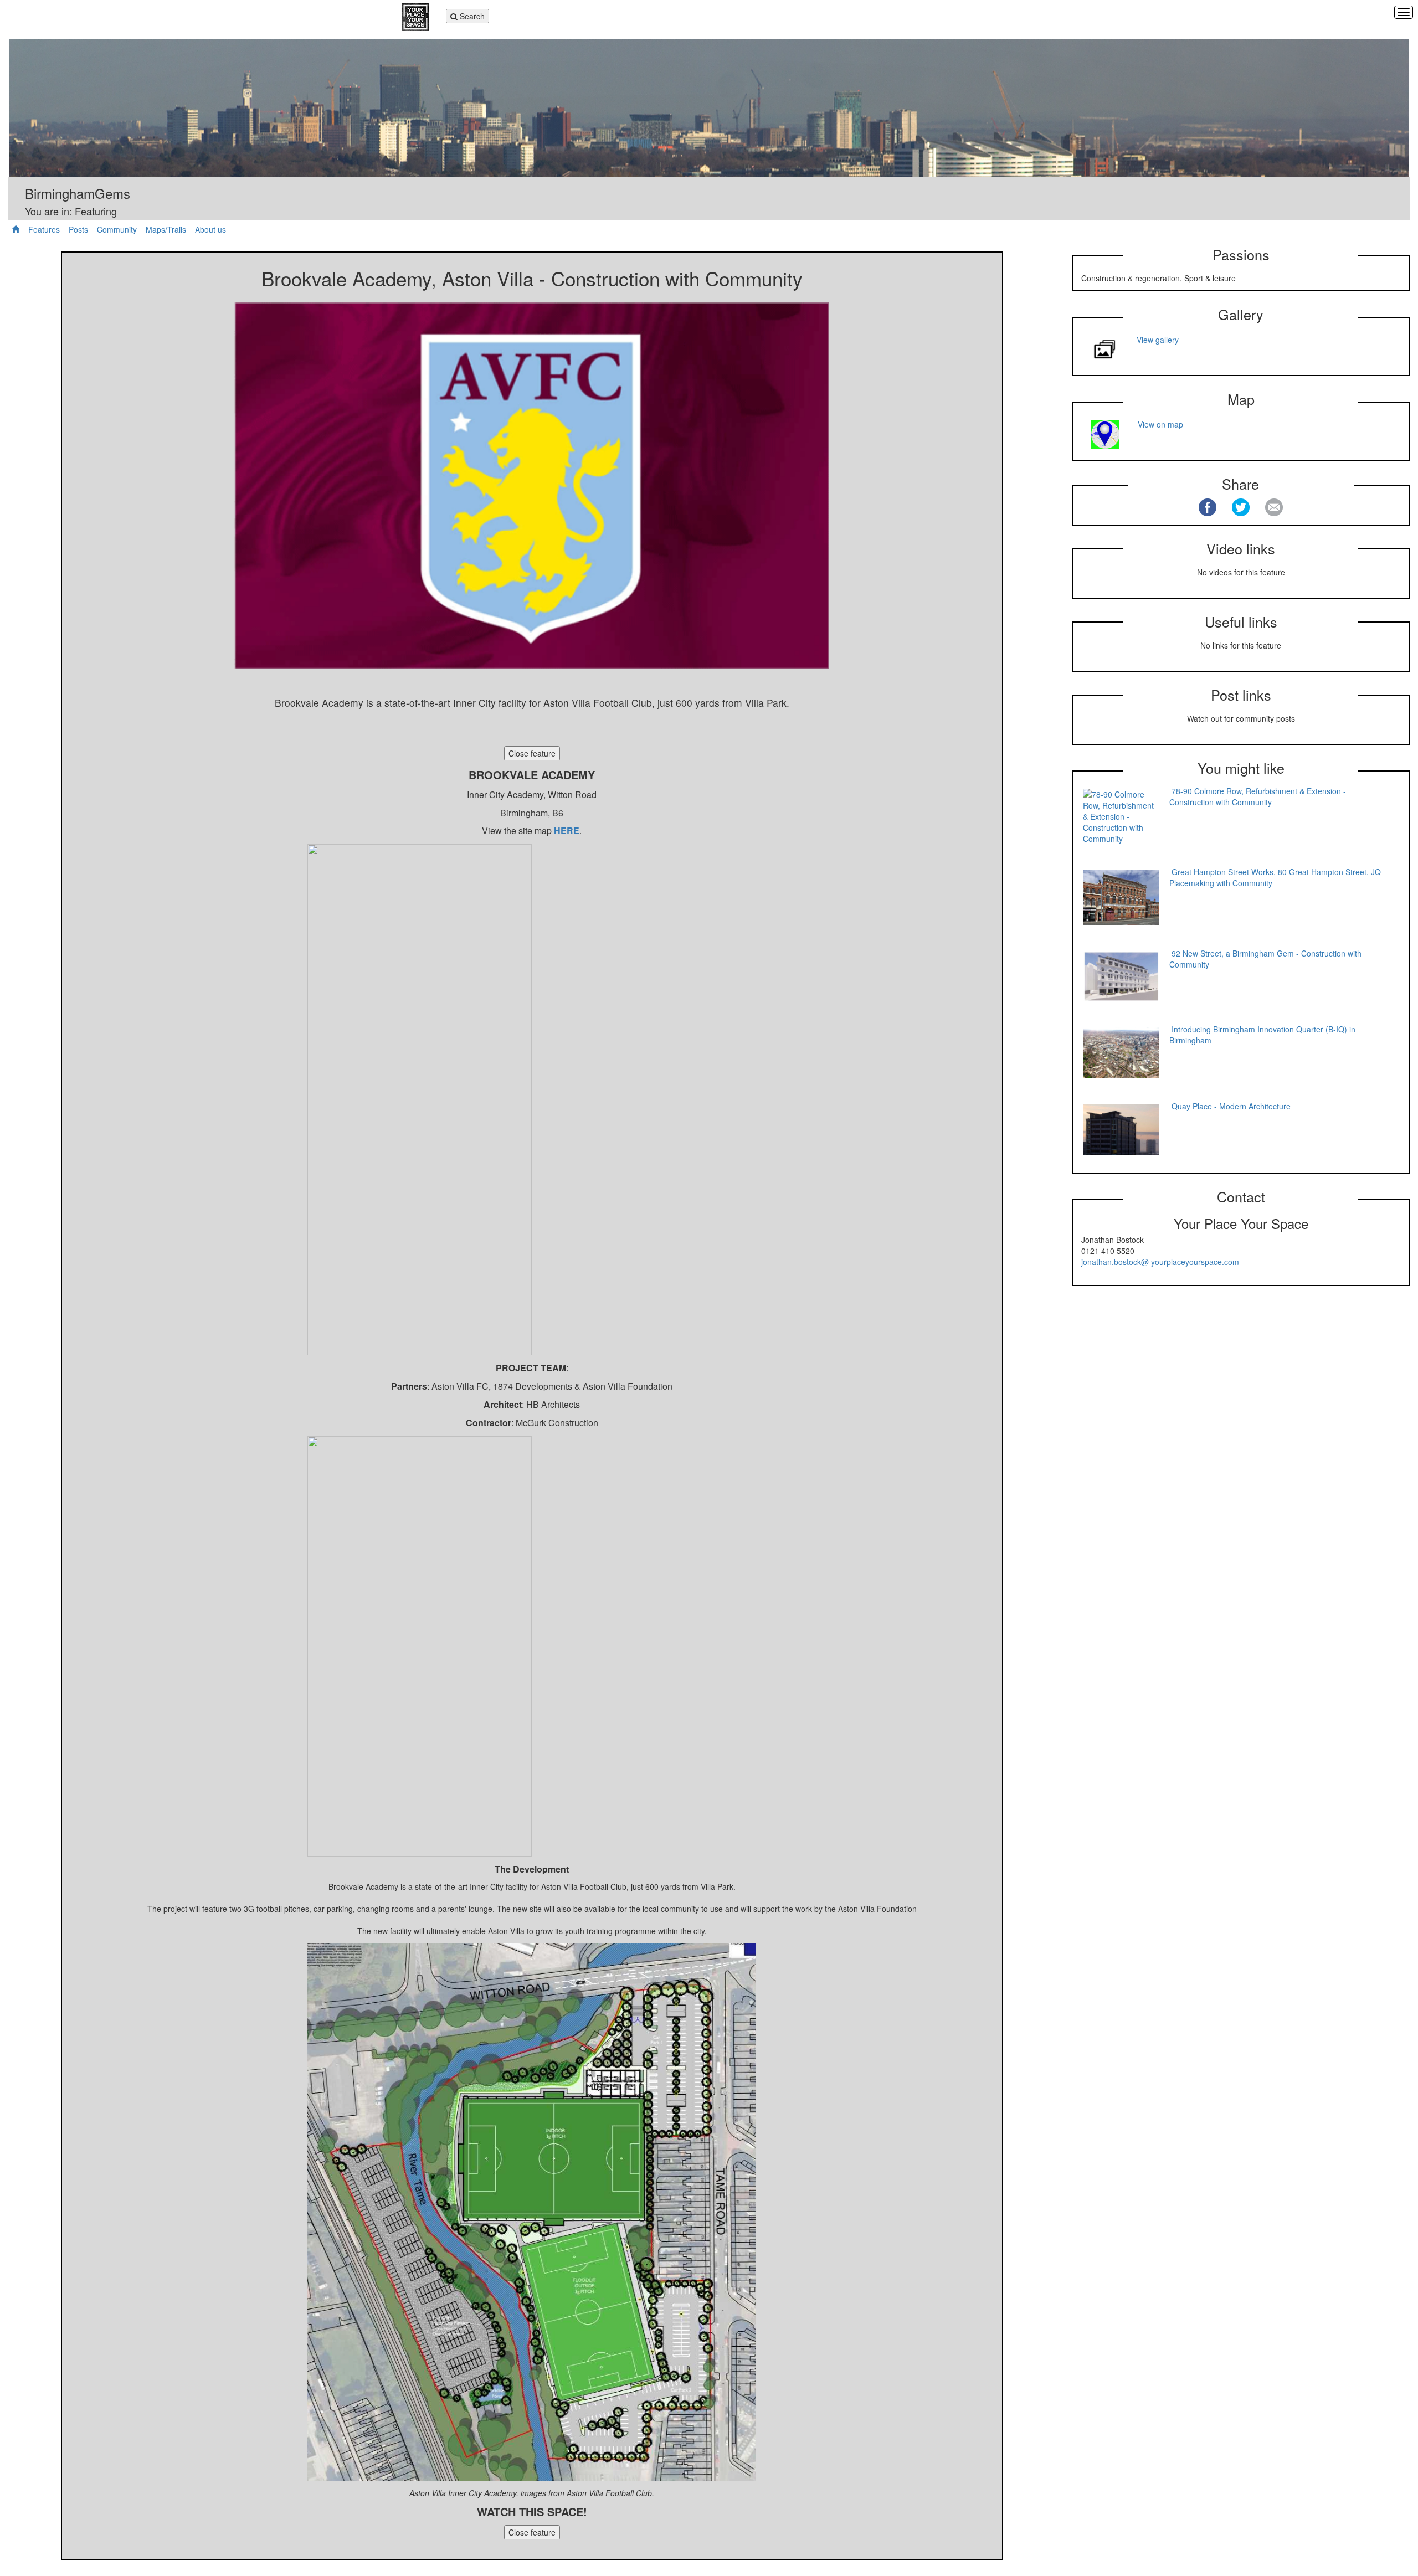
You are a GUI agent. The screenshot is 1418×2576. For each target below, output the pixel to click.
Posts (78, 229)
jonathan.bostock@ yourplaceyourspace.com (1160, 1262)
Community (117, 229)
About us (210, 229)
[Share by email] (1274, 507)
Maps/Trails (166, 229)
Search (468, 17)
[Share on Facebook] (1208, 507)
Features (44, 229)
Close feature (532, 753)
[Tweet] (1241, 507)
